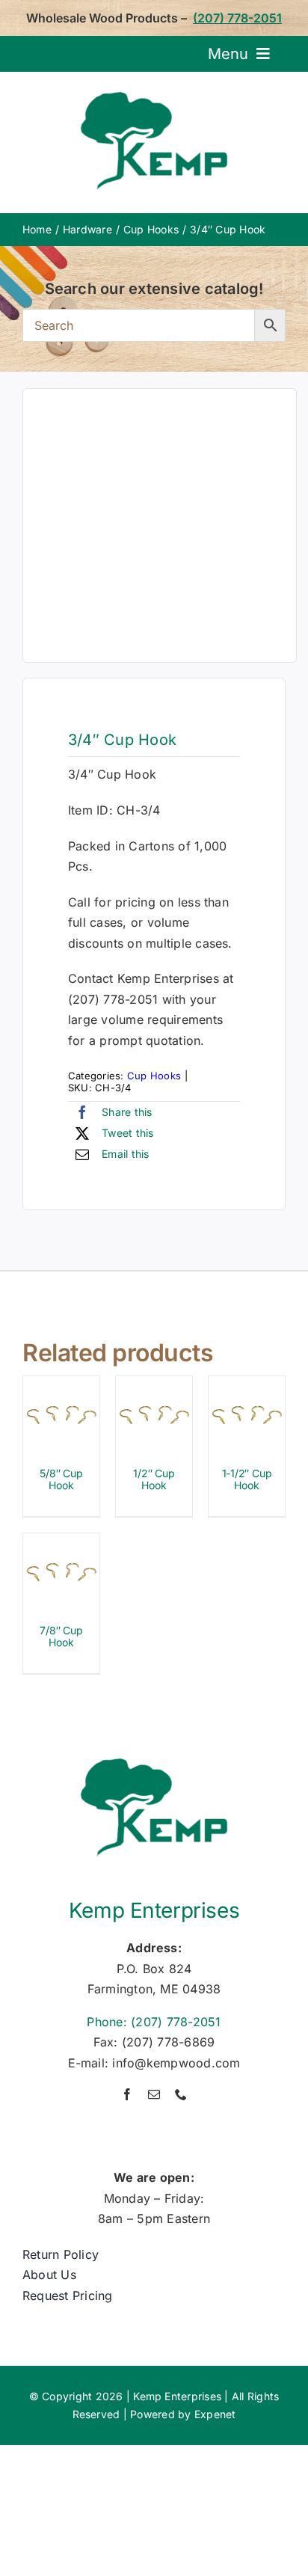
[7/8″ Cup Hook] (61, 1543)
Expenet (215, 2414)
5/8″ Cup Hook (61, 1479)
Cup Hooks (154, 1076)
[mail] (154, 2094)
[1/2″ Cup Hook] (154, 1386)
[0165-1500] (160, 525)
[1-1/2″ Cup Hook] (247, 1386)
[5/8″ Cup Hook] (61, 1386)
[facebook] (127, 2094)
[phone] (181, 2094)
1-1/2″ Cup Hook (247, 1479)
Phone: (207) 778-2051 (154, 2022)
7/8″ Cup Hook (61, 1637)
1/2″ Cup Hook (154, 1479)
